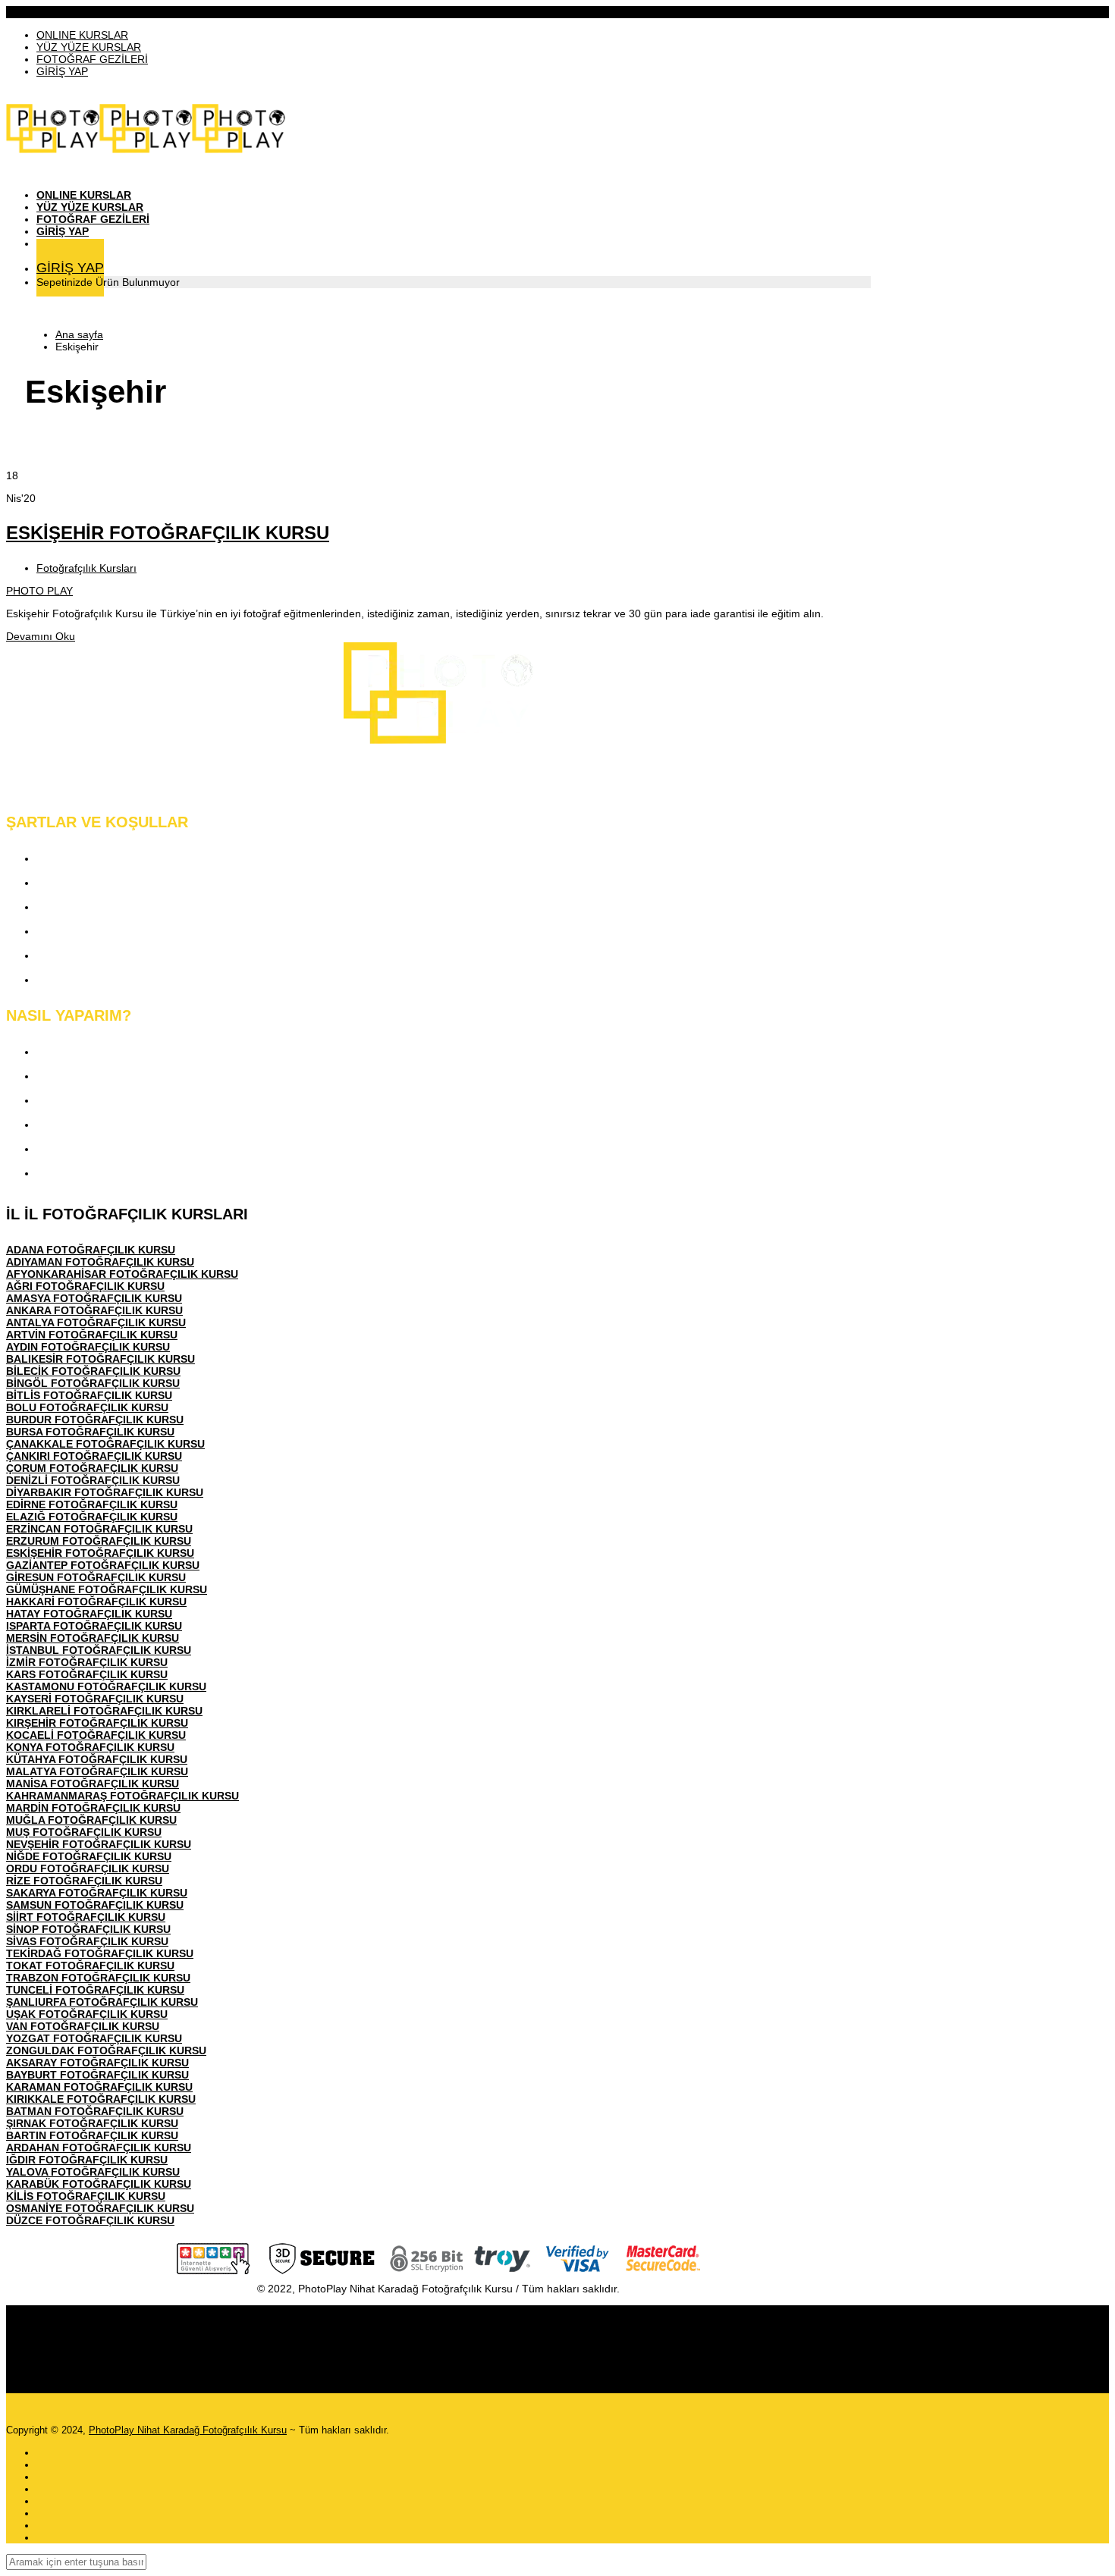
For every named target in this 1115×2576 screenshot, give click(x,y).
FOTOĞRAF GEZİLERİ (92, 59)
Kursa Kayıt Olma (83, 1051)
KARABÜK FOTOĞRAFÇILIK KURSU (99, 2184)
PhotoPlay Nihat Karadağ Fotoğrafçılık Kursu (188, 2430)
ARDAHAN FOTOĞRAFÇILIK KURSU (99, 2148)
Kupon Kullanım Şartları (101, 955)
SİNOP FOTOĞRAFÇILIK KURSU (88, 1929)
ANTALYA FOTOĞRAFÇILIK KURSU (96, 1323)
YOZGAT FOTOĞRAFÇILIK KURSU (94, 2038)
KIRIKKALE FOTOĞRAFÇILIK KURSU (101, 2099)
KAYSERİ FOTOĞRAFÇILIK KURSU (95, 1699)
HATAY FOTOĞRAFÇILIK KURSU (89, 1614)
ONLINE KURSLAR (82, 35)
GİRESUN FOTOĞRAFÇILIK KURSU (96, 1577)
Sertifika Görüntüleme (95, 1148)
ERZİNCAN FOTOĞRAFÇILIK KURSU (99, 1529)
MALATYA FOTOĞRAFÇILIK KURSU (97, 1771)
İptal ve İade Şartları (90, 979)
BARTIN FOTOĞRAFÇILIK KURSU (92, 2135)
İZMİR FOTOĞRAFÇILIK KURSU (87, 1662)
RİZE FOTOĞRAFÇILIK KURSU (84, 1881)
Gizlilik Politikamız (86, 907)
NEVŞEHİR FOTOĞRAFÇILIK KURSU (99, 1844)
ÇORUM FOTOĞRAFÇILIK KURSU (92, 1468)
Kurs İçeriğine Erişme (94, 1076)
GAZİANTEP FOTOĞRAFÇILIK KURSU (103, 1565)
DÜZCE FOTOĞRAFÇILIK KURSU (90, 2220)
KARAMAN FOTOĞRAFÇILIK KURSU (99, 2087)
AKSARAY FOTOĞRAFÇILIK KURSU (97, 2063)
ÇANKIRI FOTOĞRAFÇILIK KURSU (94, 1456)
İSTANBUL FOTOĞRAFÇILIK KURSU (99, 1650)
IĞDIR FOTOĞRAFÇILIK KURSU (87, 2160)
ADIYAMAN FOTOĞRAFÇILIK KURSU (100, 1262)
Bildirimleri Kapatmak (94, 1173)
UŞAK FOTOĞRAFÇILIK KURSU (87, 2014)
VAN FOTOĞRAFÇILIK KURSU (83, 2026)
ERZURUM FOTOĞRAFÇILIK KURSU (99, 1541)
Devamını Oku (41, 636)
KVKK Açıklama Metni (96, 858)
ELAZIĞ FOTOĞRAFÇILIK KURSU (92, 1517)
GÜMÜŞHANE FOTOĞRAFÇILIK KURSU (107, 1589)
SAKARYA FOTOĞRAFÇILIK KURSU (97, 1893)
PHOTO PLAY (39, 591)
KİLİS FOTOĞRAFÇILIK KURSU (86, 2196)
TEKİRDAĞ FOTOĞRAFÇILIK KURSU (100, 1953)
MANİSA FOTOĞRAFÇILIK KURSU (93, 1784)
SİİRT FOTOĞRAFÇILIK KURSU (86, 1917)
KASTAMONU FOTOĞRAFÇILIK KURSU (106, 1686)
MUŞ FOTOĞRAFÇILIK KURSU (84, 1832)
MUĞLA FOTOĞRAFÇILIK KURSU (91, 1820)
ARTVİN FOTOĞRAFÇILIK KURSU (92, 1335)
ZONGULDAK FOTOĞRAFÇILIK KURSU (106, 2050)
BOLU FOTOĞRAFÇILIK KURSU (87, 1407)
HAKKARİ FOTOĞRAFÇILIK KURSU (96, 1602)
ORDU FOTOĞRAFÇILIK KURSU (88, 1868)
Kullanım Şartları (81, 882)
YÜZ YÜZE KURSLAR (89, 47)
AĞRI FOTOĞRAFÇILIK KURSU (85, 1286)
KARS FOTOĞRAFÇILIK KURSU (87, 1674)
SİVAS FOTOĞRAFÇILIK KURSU (87, 1941)
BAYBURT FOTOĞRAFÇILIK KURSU (97, 2075)
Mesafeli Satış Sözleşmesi (107, 931)
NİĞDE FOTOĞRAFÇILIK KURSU (89, 1856)
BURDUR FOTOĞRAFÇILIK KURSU (95, 1420)
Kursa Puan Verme (87, 1124)
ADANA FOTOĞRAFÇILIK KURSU (91, 1250)
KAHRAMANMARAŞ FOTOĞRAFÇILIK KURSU (122, 1796)
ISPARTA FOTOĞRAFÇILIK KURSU (94, 1626)
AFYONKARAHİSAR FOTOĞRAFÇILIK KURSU (122, 1274)
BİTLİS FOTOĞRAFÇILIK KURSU (89, 1395)
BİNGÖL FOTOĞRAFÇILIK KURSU (93, 1383)
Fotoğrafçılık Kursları (86, 568)
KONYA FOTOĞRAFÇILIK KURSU (90, 1747)
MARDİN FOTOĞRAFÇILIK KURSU (93, 1808)
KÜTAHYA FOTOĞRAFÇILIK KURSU (97, 1759)
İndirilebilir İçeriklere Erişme (111, 1100)
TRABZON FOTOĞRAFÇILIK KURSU (98, 1978)
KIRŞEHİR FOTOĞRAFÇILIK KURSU (97, 1723)
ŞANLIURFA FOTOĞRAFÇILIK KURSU (102, 2002)
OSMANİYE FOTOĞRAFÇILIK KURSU (100, 2208)
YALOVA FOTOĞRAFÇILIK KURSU (93, 2172)
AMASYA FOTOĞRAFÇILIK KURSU (94, 1298)
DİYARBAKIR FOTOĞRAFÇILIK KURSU (105, 1492)
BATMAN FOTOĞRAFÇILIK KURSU (95, 2111)
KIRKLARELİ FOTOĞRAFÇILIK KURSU (104, 1711)
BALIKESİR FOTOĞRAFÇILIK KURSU (101, 1359)
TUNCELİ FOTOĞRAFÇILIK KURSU (95, 1990)
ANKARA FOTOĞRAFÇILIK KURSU (94, 1310)
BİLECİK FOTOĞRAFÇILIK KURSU (93, 1371)
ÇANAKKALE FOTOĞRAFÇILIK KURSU (105, 1444)
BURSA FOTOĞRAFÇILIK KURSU (90, 1432)
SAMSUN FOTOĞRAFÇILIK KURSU (95, 1905)
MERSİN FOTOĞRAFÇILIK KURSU (93, 1638)
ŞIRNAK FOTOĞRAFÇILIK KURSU (92, 2123)
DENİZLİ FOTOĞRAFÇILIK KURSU (93, 1480)
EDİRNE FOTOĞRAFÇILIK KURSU (92, 1504)
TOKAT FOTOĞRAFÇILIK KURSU (90, 1966)
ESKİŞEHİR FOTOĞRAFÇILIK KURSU (168, 533)
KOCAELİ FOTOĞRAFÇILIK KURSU (96, 1735)
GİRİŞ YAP (62, 71)
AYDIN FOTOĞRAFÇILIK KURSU (88, 1347)
